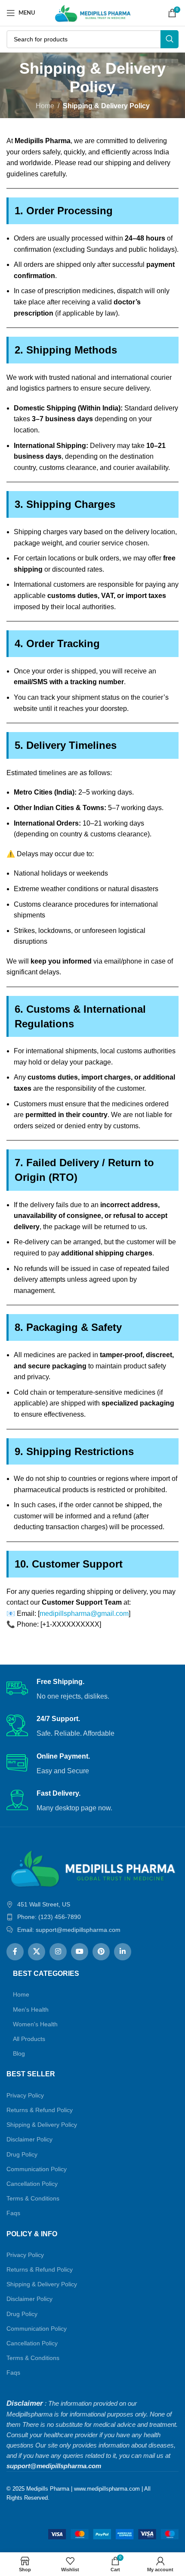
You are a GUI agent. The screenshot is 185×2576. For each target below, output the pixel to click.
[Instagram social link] (58, 1952)
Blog (19, 2053)
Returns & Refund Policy (40, 2110)
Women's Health (35, 2024)
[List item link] (92, 1917)
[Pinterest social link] (101, 1952)
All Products (29, 2039)
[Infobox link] (92, 1690)
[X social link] (37, 1952)
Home (45, 106)
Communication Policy (37, 2169)
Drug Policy (22, 2154)
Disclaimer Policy (29, 2139)
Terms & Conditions (33, 2198)
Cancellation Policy (32, 2184)
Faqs (13, 2213)
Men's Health (31, 2009)
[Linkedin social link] (123, 1952)
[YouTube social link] (80, 1952)
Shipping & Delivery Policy (42, 2125)
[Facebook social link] (15, 1952)
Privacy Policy (25, 2095)
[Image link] (92, 1867)
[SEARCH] (170, 39)
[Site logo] (93, 12)
